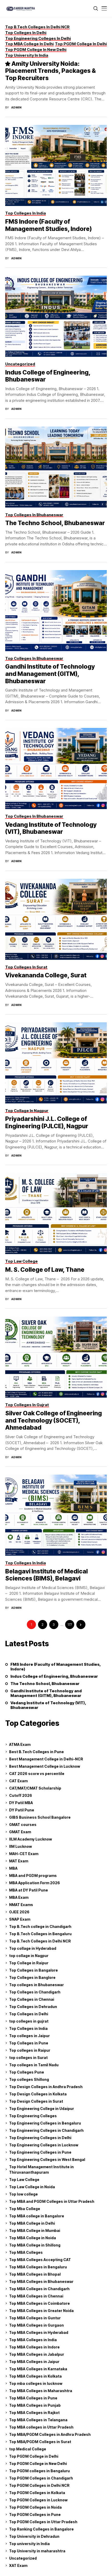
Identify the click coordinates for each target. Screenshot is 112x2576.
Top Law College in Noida (32, 2187)
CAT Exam (18, 1781)
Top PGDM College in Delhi (34, 2456)
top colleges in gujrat (29, 2021)
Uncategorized (23, 2558)
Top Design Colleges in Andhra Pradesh (46, 2087)
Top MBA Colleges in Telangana (38, 2420)
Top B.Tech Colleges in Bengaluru (40, 1934)
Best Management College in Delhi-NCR (46, 1759)
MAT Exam (19, 1861)
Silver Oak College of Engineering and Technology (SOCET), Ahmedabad (54, 1420)
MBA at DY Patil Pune (29, 1890)
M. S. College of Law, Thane (45, 1270)
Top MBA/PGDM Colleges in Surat (40, 2442)
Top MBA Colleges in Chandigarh (39, 2289)
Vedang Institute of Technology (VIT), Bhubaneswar (51, 828)
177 (70, 1625)
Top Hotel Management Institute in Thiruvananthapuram (41, 2170)
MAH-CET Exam (24, 1854)
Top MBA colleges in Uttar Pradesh (41, 2427)
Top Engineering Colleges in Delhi (40, 2138)
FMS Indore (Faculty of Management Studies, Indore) (48, 225)
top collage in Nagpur (29, 1956)
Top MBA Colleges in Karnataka (38, 2369)
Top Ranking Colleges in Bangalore (41, 2529)
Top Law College (24, 2180)
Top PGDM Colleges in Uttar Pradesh (43, 2522)
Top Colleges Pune (27, 2072)
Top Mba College (25, 2209)
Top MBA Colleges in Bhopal (35, 2274)
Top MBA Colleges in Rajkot (34, 2413)
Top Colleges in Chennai (32, 1999)
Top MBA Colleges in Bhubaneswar (41, 2281)
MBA (13, 1868)
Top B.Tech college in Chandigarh (40, 1926)
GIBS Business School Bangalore (40, 1817)
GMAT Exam (20, 1832)
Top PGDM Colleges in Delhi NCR (39, 2485)
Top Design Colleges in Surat (36, 2101)
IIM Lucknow (20, 1846)
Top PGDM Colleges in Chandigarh (41, 2478)
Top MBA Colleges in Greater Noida (41, 2311)
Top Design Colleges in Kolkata (38, 2094)
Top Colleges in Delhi (29, 2014)
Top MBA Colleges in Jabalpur (37, 2354)
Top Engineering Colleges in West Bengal (47, 2159)
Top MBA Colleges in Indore (34, 2347)
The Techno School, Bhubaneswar (55, 523)
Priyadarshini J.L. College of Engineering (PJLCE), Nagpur (47, 1122)
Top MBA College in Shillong (35, 2245)
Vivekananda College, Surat (46, 975)
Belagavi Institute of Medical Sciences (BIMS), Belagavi (46, 1575)
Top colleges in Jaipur (29, 2036)
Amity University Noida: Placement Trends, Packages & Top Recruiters (51, 71)
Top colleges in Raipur (30, 2050)
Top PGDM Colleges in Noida (35, 2507)
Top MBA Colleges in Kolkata (35, 2376)
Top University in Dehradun (34, 2536)
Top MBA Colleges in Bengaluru (38, 2267)
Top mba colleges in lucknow (36, 2383)
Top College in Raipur (29, 1963)
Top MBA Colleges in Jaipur (34, 2362)
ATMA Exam (20, 1744)
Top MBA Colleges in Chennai (36, 2296)
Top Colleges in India (28, 2028)
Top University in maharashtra (37, 2551)
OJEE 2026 (19, 1912)
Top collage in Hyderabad (33, 1948)
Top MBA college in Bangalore (37, 2216)
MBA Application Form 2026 (35, 1883)
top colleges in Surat (28, 2058)
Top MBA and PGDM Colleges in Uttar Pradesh (52, 2201)
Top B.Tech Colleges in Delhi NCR (40, 1941)
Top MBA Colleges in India (33, 2340)
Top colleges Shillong (29, 2079)
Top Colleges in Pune (29, 2043)
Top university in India (29, 2544)
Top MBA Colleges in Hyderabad (39, 2332)
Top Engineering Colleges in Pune (40, 2152)
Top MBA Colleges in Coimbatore (39, 2303)
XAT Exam (18, 2565)
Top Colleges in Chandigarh (35, 1992)
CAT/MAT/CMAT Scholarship (35, 1788)
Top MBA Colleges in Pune (33, 2398)
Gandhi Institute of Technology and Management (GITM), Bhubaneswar (50, 674)
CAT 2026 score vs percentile (37, 1774)
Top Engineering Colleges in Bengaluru (45, 2123)
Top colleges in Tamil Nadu (34, 2065)
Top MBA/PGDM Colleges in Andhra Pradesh (50, 2434)
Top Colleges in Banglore (32, 1977)
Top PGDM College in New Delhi (38, 2464)
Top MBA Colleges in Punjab (35, 2405)
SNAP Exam (20, 1919)
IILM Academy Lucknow (30, 1839)
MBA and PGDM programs (33, 1875)
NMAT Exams (21, 1905)
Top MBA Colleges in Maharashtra (41, 2391)
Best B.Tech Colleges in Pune (36, 1752)
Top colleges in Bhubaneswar (36, 1985)
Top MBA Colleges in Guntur (35, 2318)
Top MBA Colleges (26, 2252)
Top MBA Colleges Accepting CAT (40, 2260)
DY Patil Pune (22, 1810)
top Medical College (28, 2449)
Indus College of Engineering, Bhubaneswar (48, 376)
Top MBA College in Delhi (32, 2223)
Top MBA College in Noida (33, 2238)
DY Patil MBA (21, 1803)
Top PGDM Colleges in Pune (35, 2514)
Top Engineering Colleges (33, 2116)
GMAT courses (23, 1825)
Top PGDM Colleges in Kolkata (37, 2493)
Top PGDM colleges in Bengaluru (39, 2471)
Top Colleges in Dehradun (33, 2007)
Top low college (23, 2194)
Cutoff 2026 (21, 1795)
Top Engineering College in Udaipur (42, 2109)
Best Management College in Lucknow (45, 1766)
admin (16, 108)
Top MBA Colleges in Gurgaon (36, 2325)
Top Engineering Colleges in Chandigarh (46, 2130)
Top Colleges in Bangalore (33, 1970)
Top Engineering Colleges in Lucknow (44, 2145)
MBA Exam (19, 1897)
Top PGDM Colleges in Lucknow (38, 2500)
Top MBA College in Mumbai (35, 2230)
